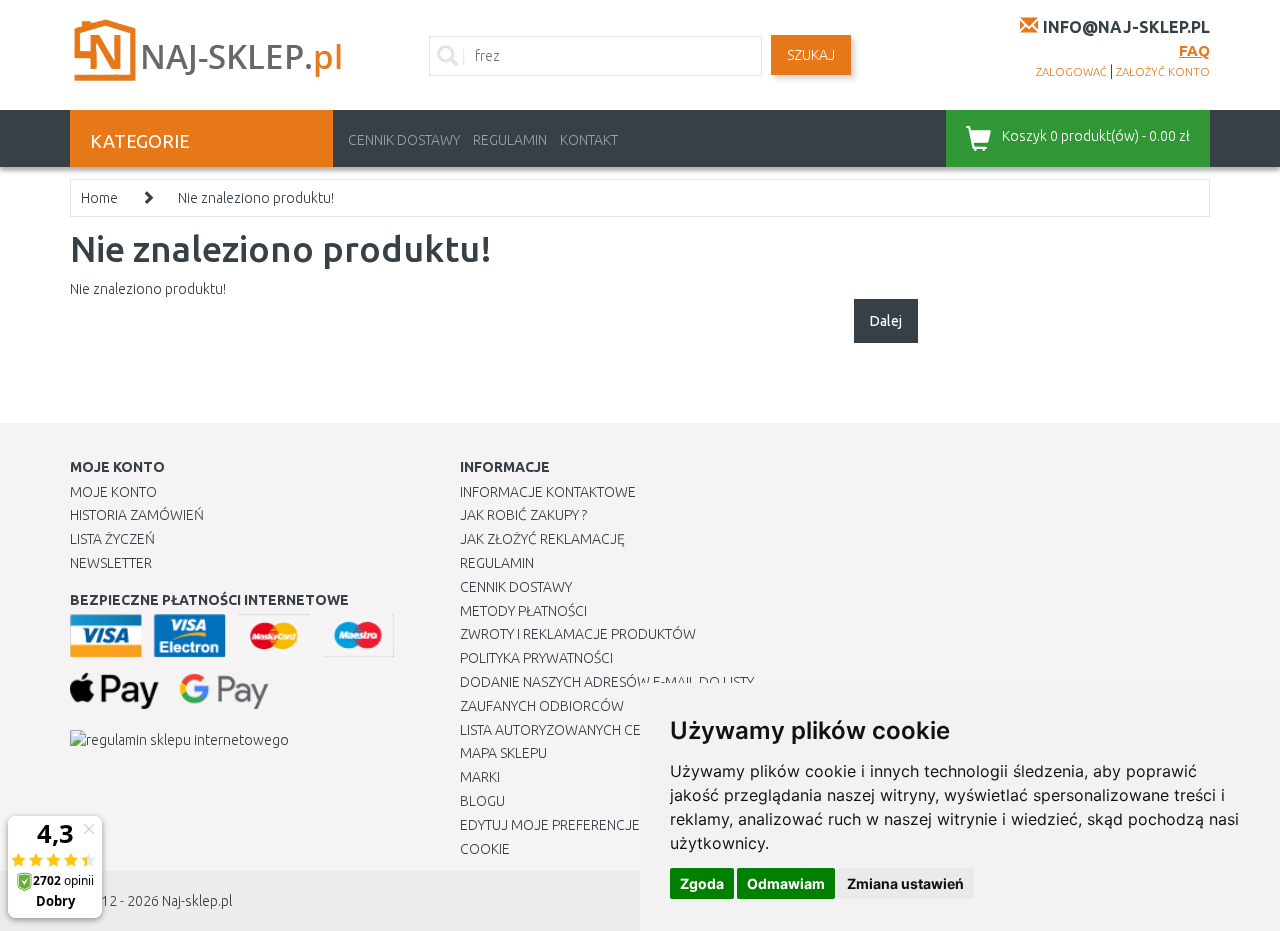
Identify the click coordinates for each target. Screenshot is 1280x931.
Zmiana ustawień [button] (905, 883)
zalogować (1071, 72)
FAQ (1194, 50)
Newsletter (111, 563)
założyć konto (1163, 72)
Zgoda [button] (702, 883)
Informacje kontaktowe (548, 492)
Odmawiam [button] (786, 883)
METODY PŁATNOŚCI (523, 611)
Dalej (886, 321)
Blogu (482, 801)
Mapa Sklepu (503, 753)
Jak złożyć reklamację (542, 539)
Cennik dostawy (404, 140)
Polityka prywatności (536, 658)
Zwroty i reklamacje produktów (578, 634)
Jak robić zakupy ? (523, 515)
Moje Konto (113, 492)
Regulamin (510, 140)
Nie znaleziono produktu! (256, 198)
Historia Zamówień (137, 515)
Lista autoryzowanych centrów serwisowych (623, 730)
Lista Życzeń (112, 539)
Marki (480, 777)
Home (99, 198)
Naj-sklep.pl (197, 901)
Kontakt (589, 140)
